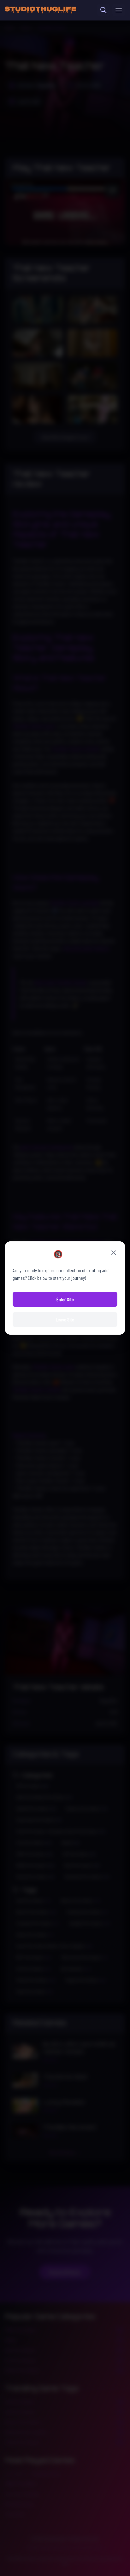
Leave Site (65, 1319)
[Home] (41, 10)
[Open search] (103, 10)
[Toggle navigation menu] (119, 10)
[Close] (114, 1253)
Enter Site (65, 1299)
